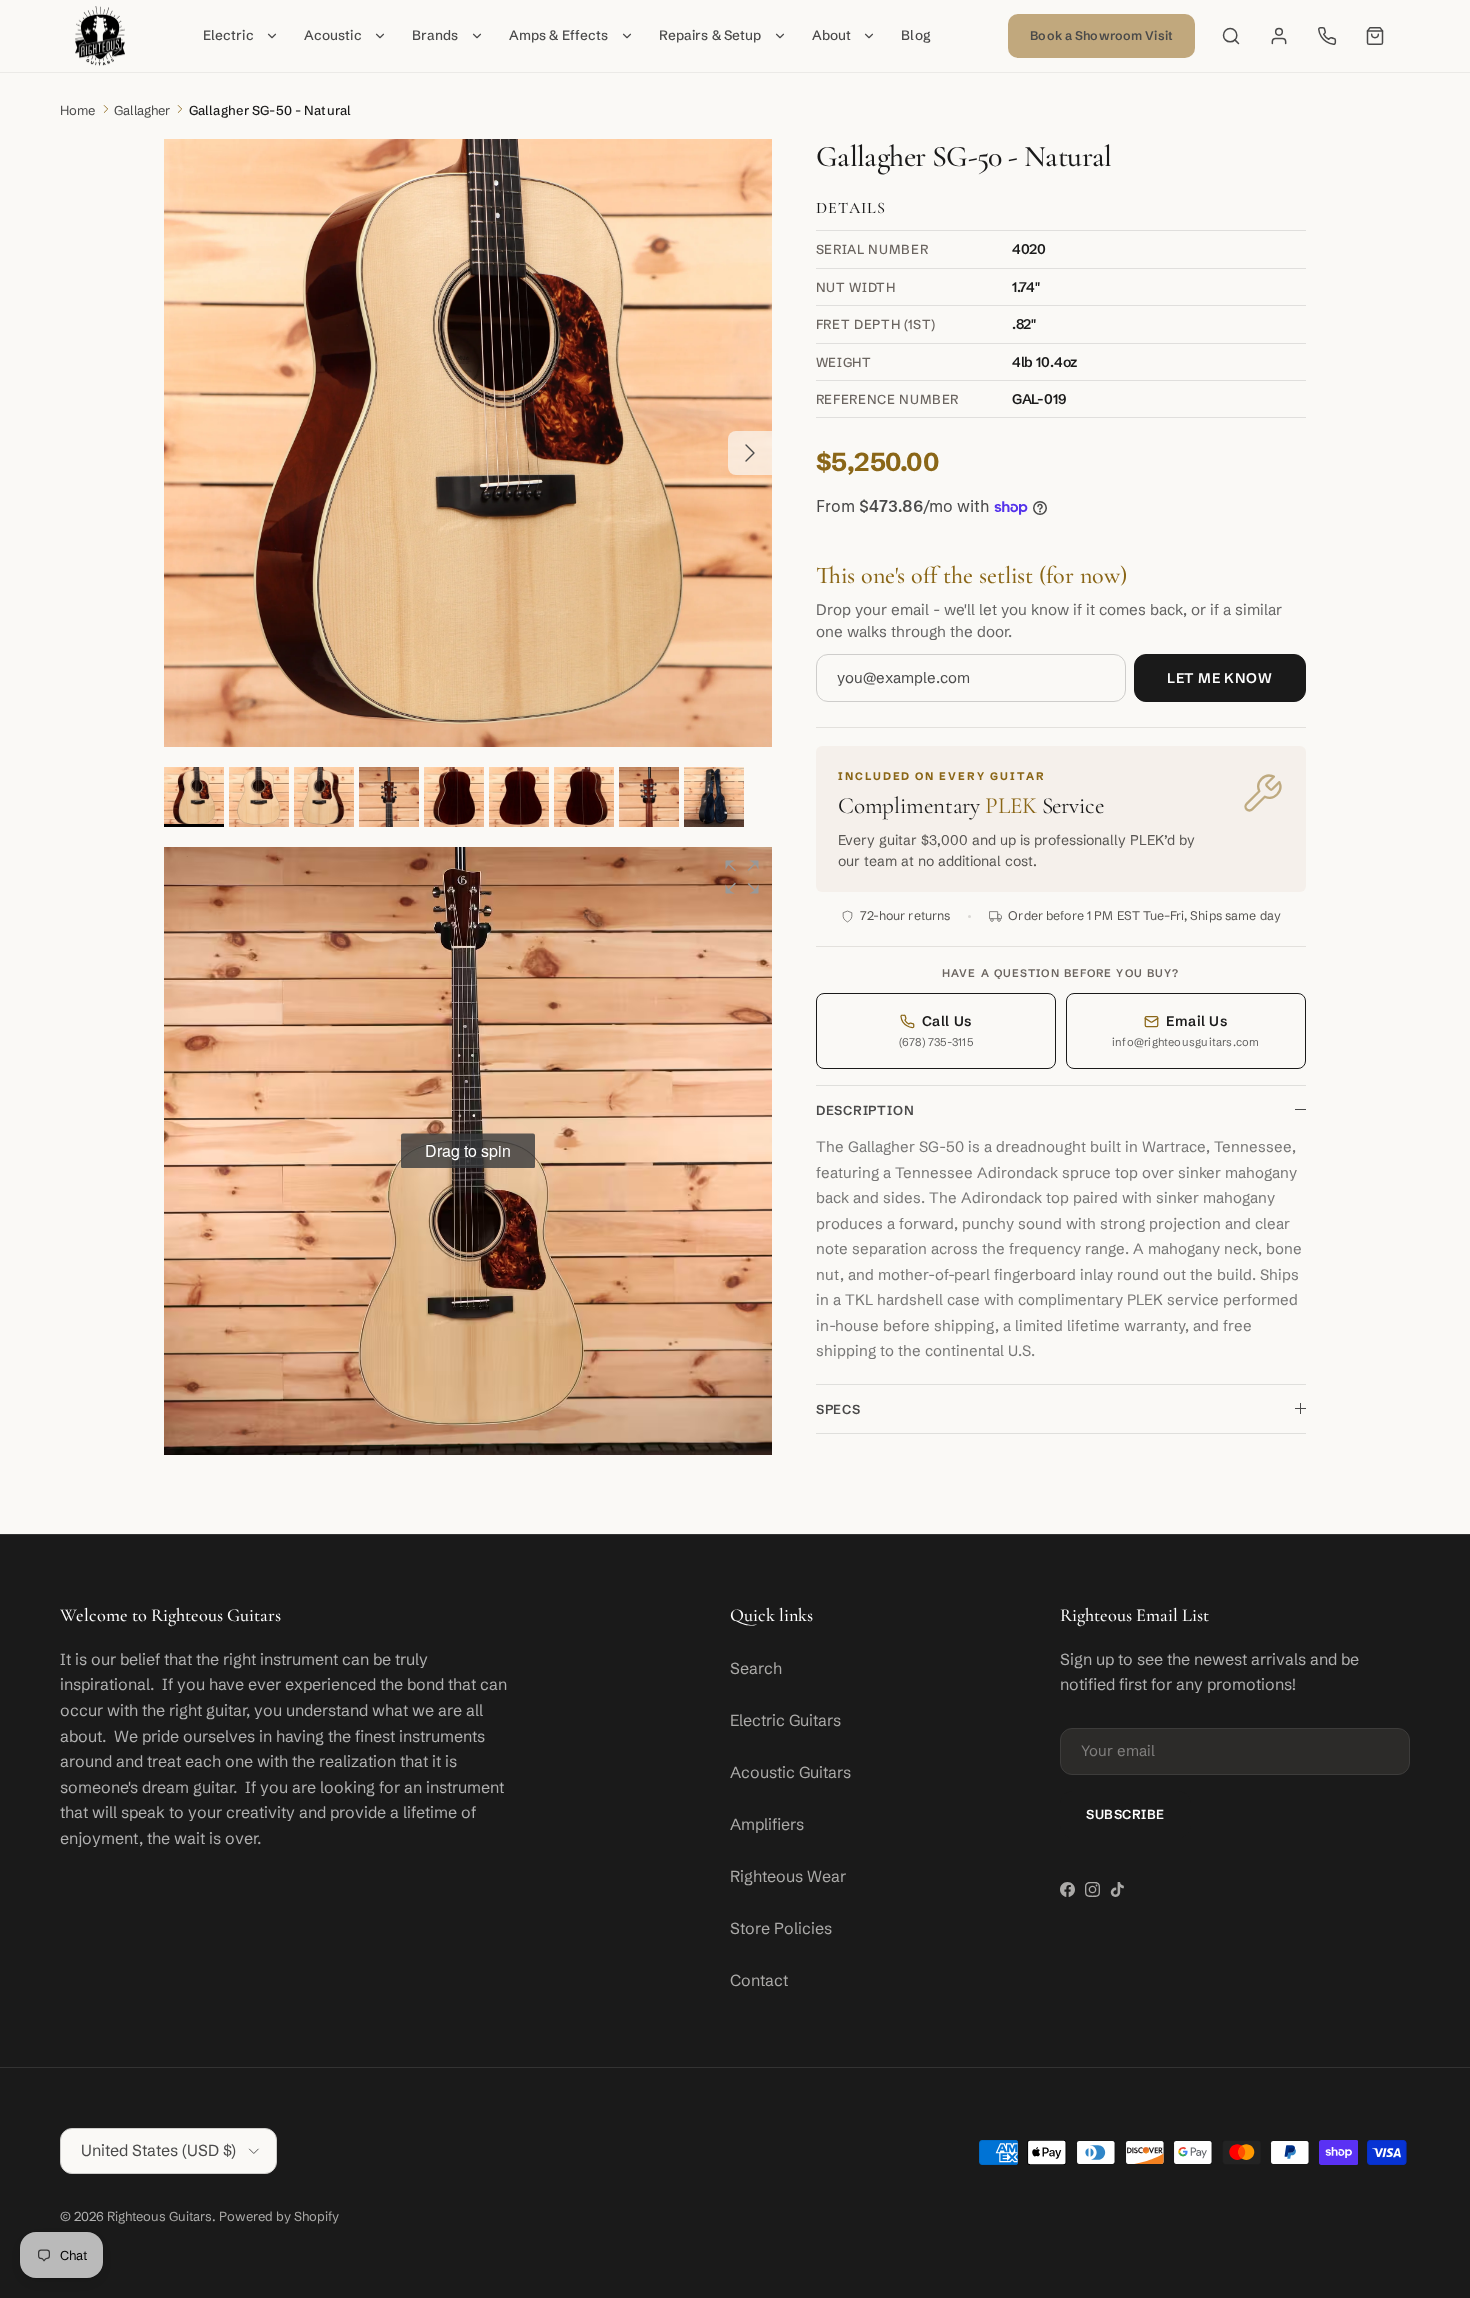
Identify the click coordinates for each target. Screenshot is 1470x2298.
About (832, 35)
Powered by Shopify (279, 2216)
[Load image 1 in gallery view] (468, 443)
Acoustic (333, 35)
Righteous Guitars (159, 2216)
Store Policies (781, 1928)
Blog (916, 35)
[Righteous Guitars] (100, 36)
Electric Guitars (785, 1720)
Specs (838, 1409)
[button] (742, 877)
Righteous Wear (788, 1876)
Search (756, 1668)
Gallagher (142, 110)
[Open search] (1231, 36)
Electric (228, 35)
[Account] (1279, 36)
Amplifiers (767, 1824)
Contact (759, 1980)
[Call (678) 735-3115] (1327, 36)
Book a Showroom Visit (1101, 35)
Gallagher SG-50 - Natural (270, 110)
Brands (435, 35)
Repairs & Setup (710, 35)
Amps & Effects (559, 35)
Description (865, 1110)
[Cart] (1375, 36)
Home (78, 110)
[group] (468, 1151)
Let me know (1220, 678)
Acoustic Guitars (790, 1772)
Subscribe (1125, 1814)
